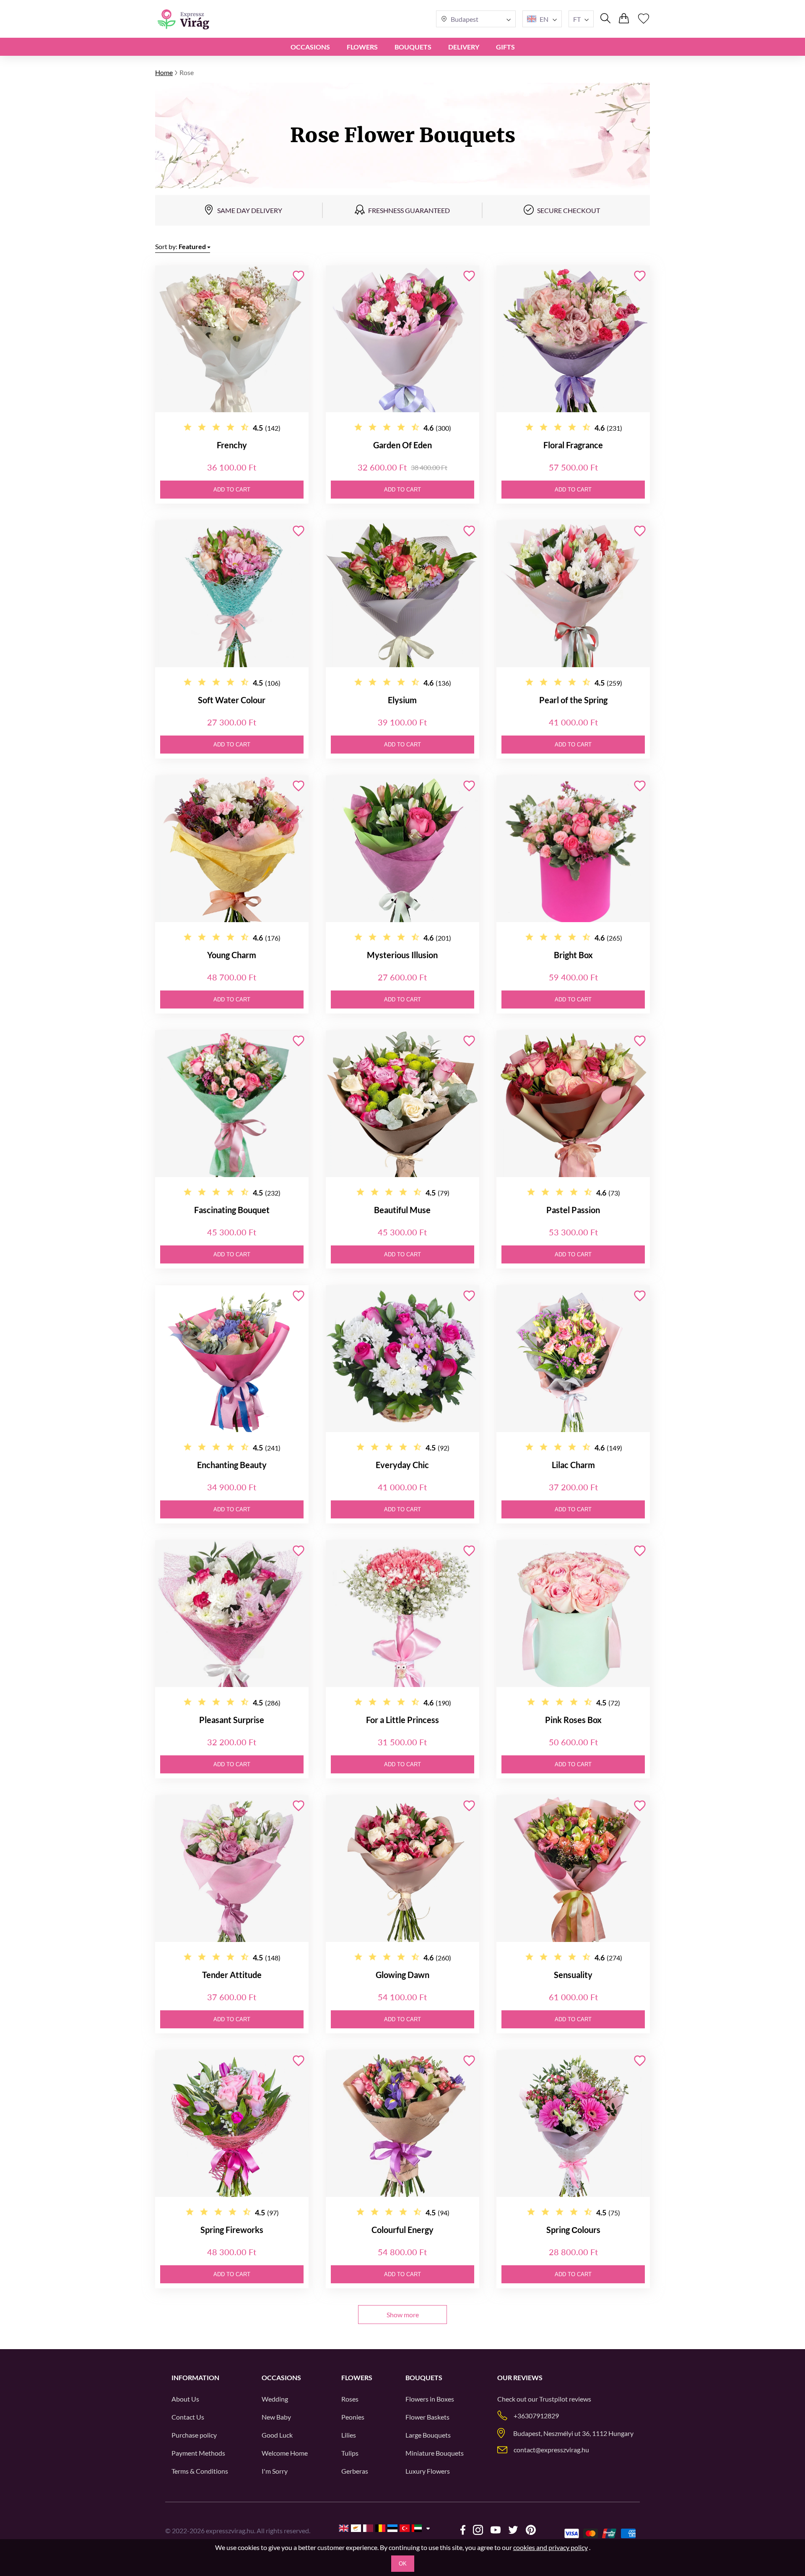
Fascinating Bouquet (232, 1210)
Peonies (353, 2417)
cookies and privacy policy (551, 2547)
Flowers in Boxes (430, 2399)
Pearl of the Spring (573, 700)
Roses (350, 2399)
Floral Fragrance (573, 445)
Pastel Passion (573, 1210)
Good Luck (277, 2435)
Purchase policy (194, 2435)
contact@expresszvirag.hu (551, 2450)
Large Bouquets (428, 2435)
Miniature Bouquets (435, 2453)
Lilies (349, 2435)
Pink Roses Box (573, 1720)
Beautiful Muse (402, 1210)
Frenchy (232, 445)
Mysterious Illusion (402, 955)
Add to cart (232, 490)
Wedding (275, 2399)
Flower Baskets (427, 2417)
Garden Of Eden (402, 445)
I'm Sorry (275, 2471)
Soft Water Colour (232, 700)
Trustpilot (553, 2399)
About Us (185, 2399)
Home (164, 72)
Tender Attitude (232, 1975)
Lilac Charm (573, 1465)
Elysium (402, 700)
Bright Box (573, 955)
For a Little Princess (402, 1720)
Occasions (310, 47)
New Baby (276, 2417)
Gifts (505, 47)
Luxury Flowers (428, 2471)
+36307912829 (536, 2416)
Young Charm (232, 955)
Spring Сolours (573, 2230)
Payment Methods (198, 2453)
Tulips (350, 2453)
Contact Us (188, 2417)
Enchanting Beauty (232, 1465)
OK (403, 2564)
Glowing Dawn (402, 1975)
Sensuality (573, 1975)
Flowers (362, 47)
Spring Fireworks (232, 2230)
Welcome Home (285, 2453)
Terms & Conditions (200, 2471)
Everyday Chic (402, 1465)
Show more (403, 2315)
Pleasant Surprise (232, 1720)
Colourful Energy (402, 2230)
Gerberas (355, 2471)
